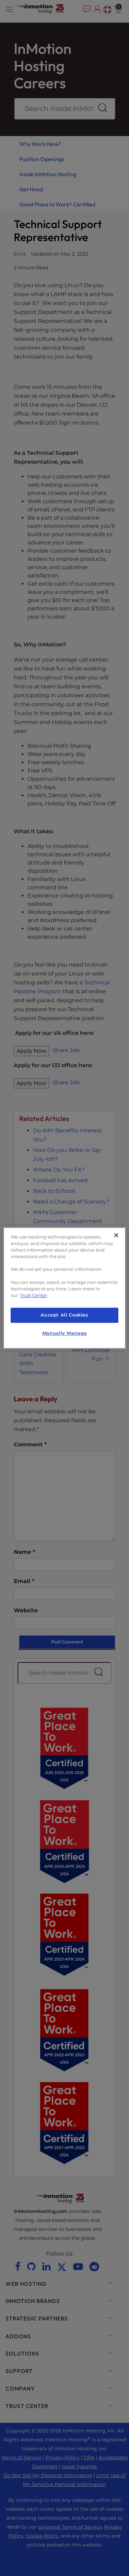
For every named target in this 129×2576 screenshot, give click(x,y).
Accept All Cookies (64, 1315)
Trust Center (34, 1295)
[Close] (116, 1235)
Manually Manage (64, 1333)
